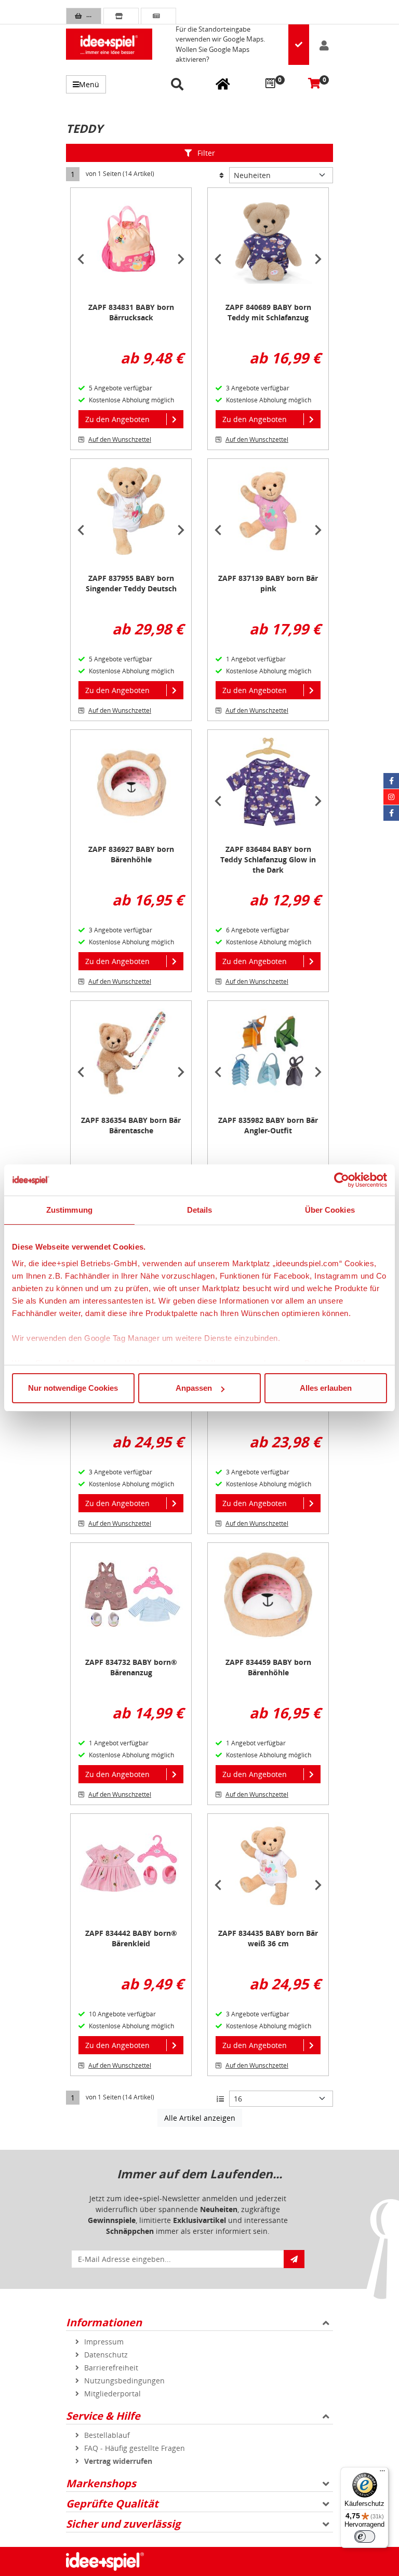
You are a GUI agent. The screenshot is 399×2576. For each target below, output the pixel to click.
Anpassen (194, 1388)
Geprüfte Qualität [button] (112, 2504)
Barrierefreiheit (111, 2368)
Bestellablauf (107, 2435)
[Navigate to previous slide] (81, 259)
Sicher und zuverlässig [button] (123, 2524)
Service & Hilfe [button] (103, 2416)
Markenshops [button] (101, 2483)
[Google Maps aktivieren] (299, 45)
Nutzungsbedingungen (124, 2381)
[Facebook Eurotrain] (391, 813)
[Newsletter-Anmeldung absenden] (294, 2259)
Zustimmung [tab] (69, 1210)
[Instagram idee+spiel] (391, 797)
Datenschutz (106, 2355)
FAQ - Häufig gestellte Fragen (135, 2448)
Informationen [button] (104, 2322)
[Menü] (382, 2473)
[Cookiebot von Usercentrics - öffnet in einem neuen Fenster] (342, 1180)
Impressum (104, 2342)
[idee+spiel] (109, 44)
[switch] (365, 2537)
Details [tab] (200, 1210)
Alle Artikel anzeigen (200, 2118)
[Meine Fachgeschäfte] (223, 84)
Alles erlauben (326, 1388)
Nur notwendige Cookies (73, 1388)
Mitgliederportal (112, 2394)
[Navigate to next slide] (181, 259)
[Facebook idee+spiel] (391, 781)
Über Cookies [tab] (330, 1210)
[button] (179, 85)
